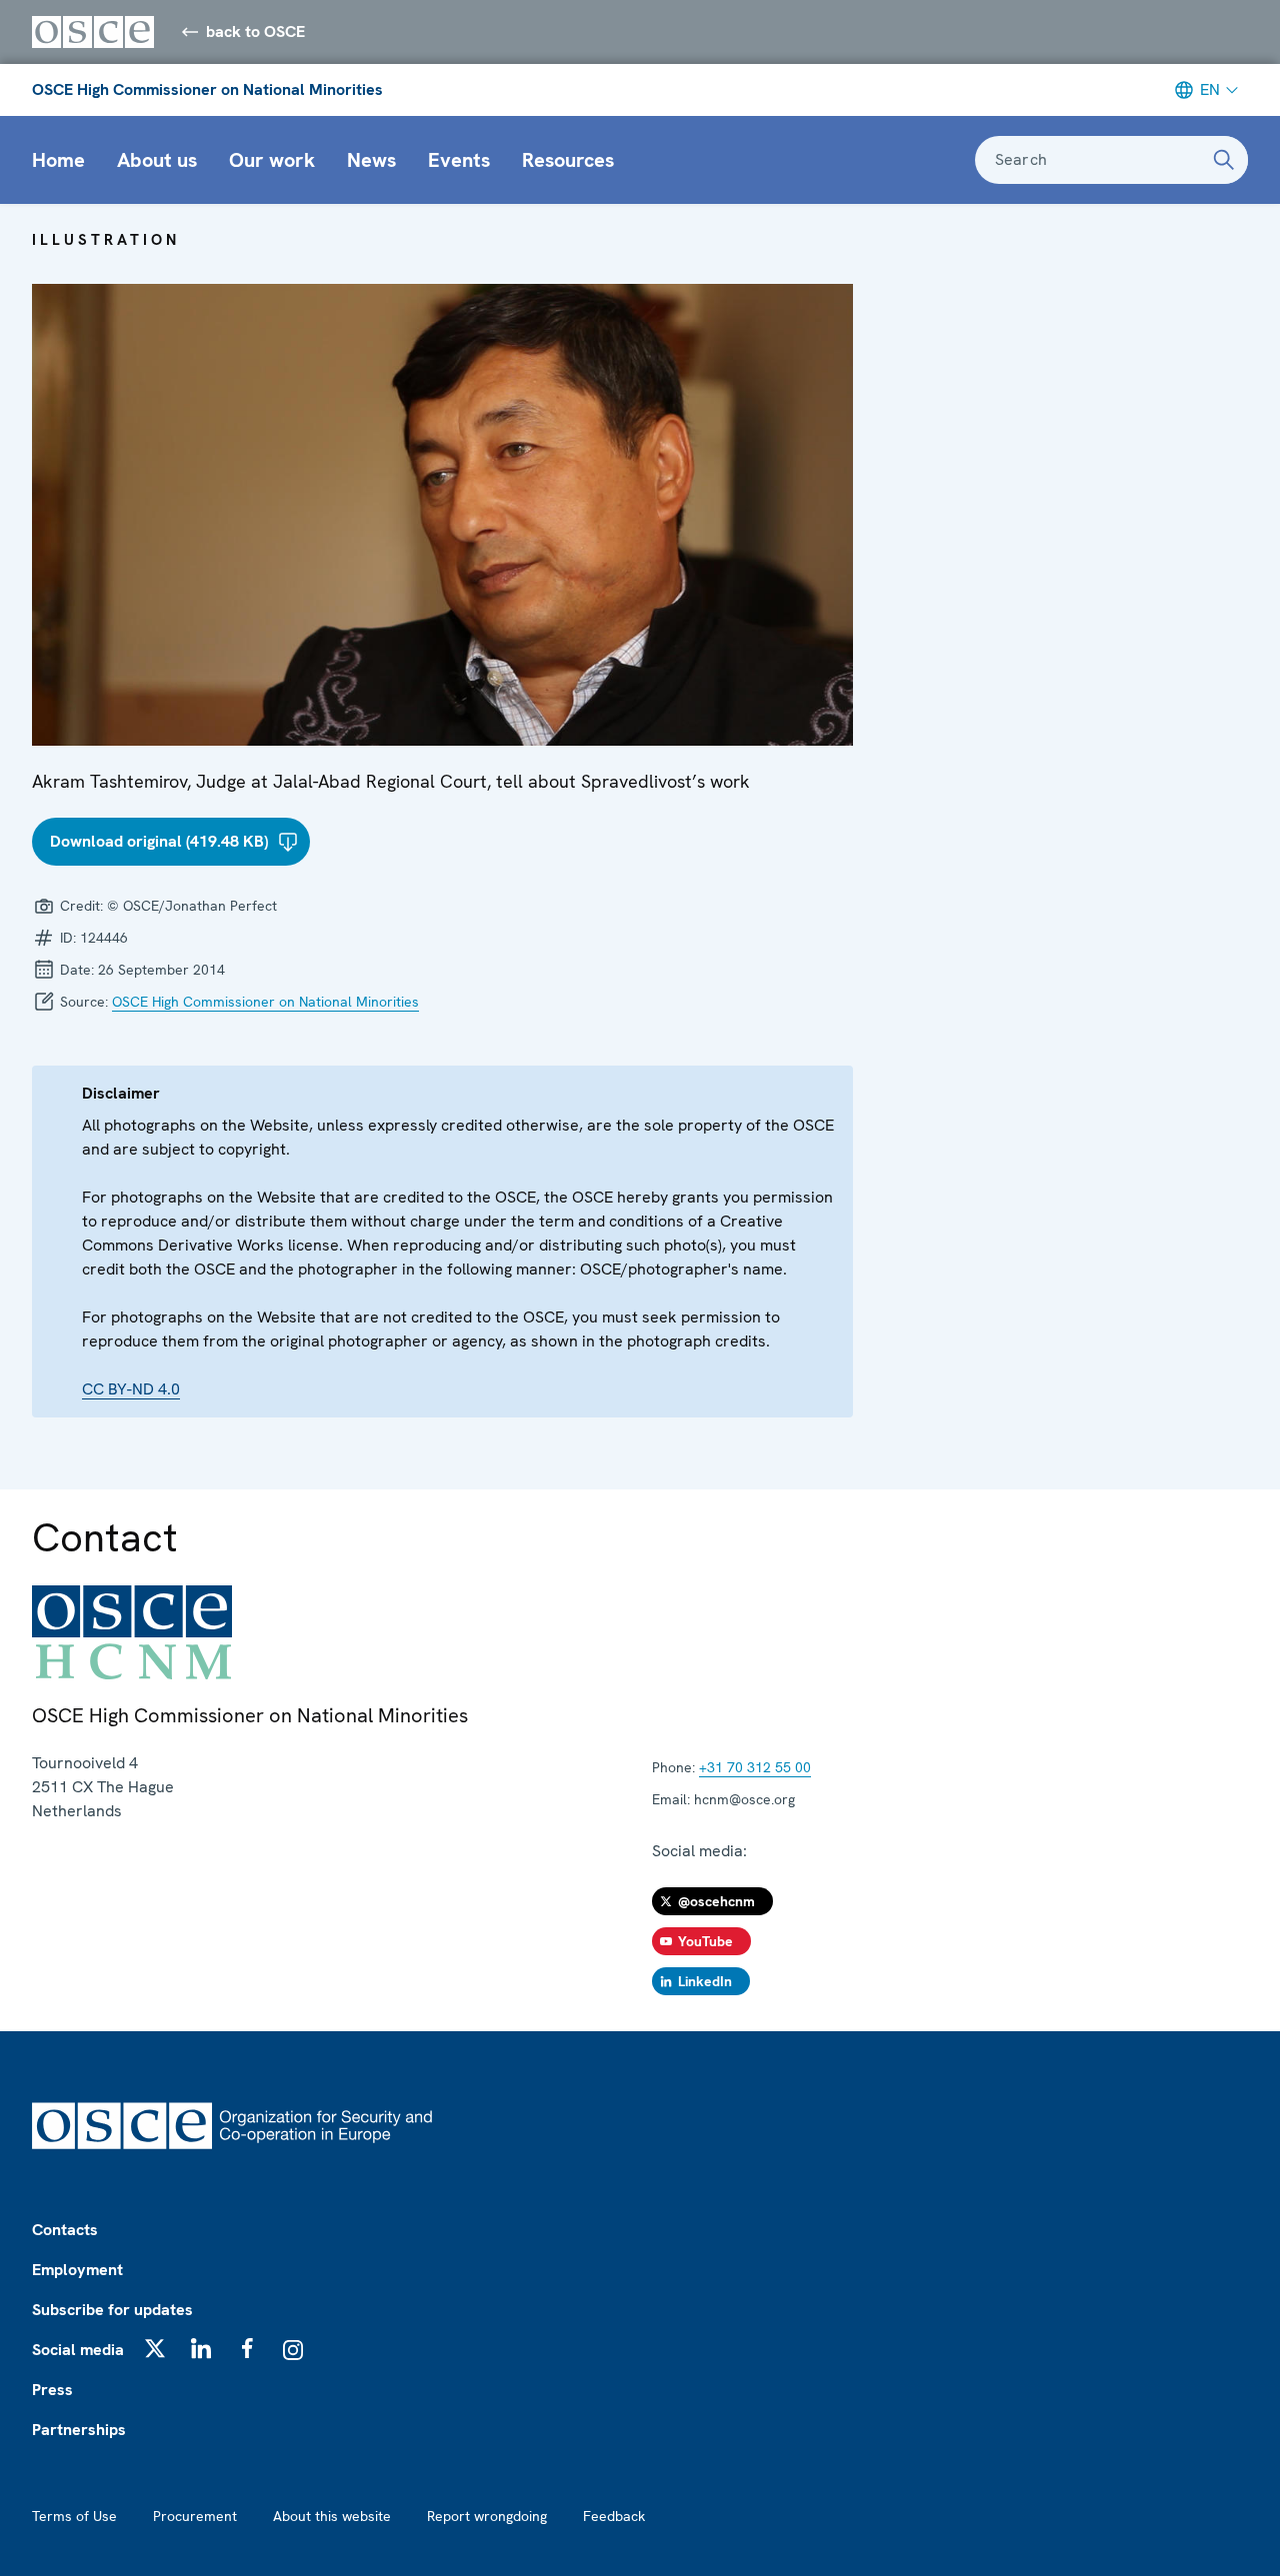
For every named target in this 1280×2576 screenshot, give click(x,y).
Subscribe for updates (112, 2310)
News (371, 160)
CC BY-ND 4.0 (131, 1389)
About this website (332, 2516)
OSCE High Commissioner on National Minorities (207, 89)
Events (459, 160)
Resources (568, 160)
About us (157, 160)
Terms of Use (74, 2516)
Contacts (65, 2230)
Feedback (614, 2516)
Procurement (195, 2516)
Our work (272, 160)
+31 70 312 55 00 (755, 1767)
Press (52, 2390)
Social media (78, 2350)
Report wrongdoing (487, 2516)
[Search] (1224, 160)
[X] (155, 2348)
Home (58, 160)
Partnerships (79, 2430)
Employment (77, 2270)
